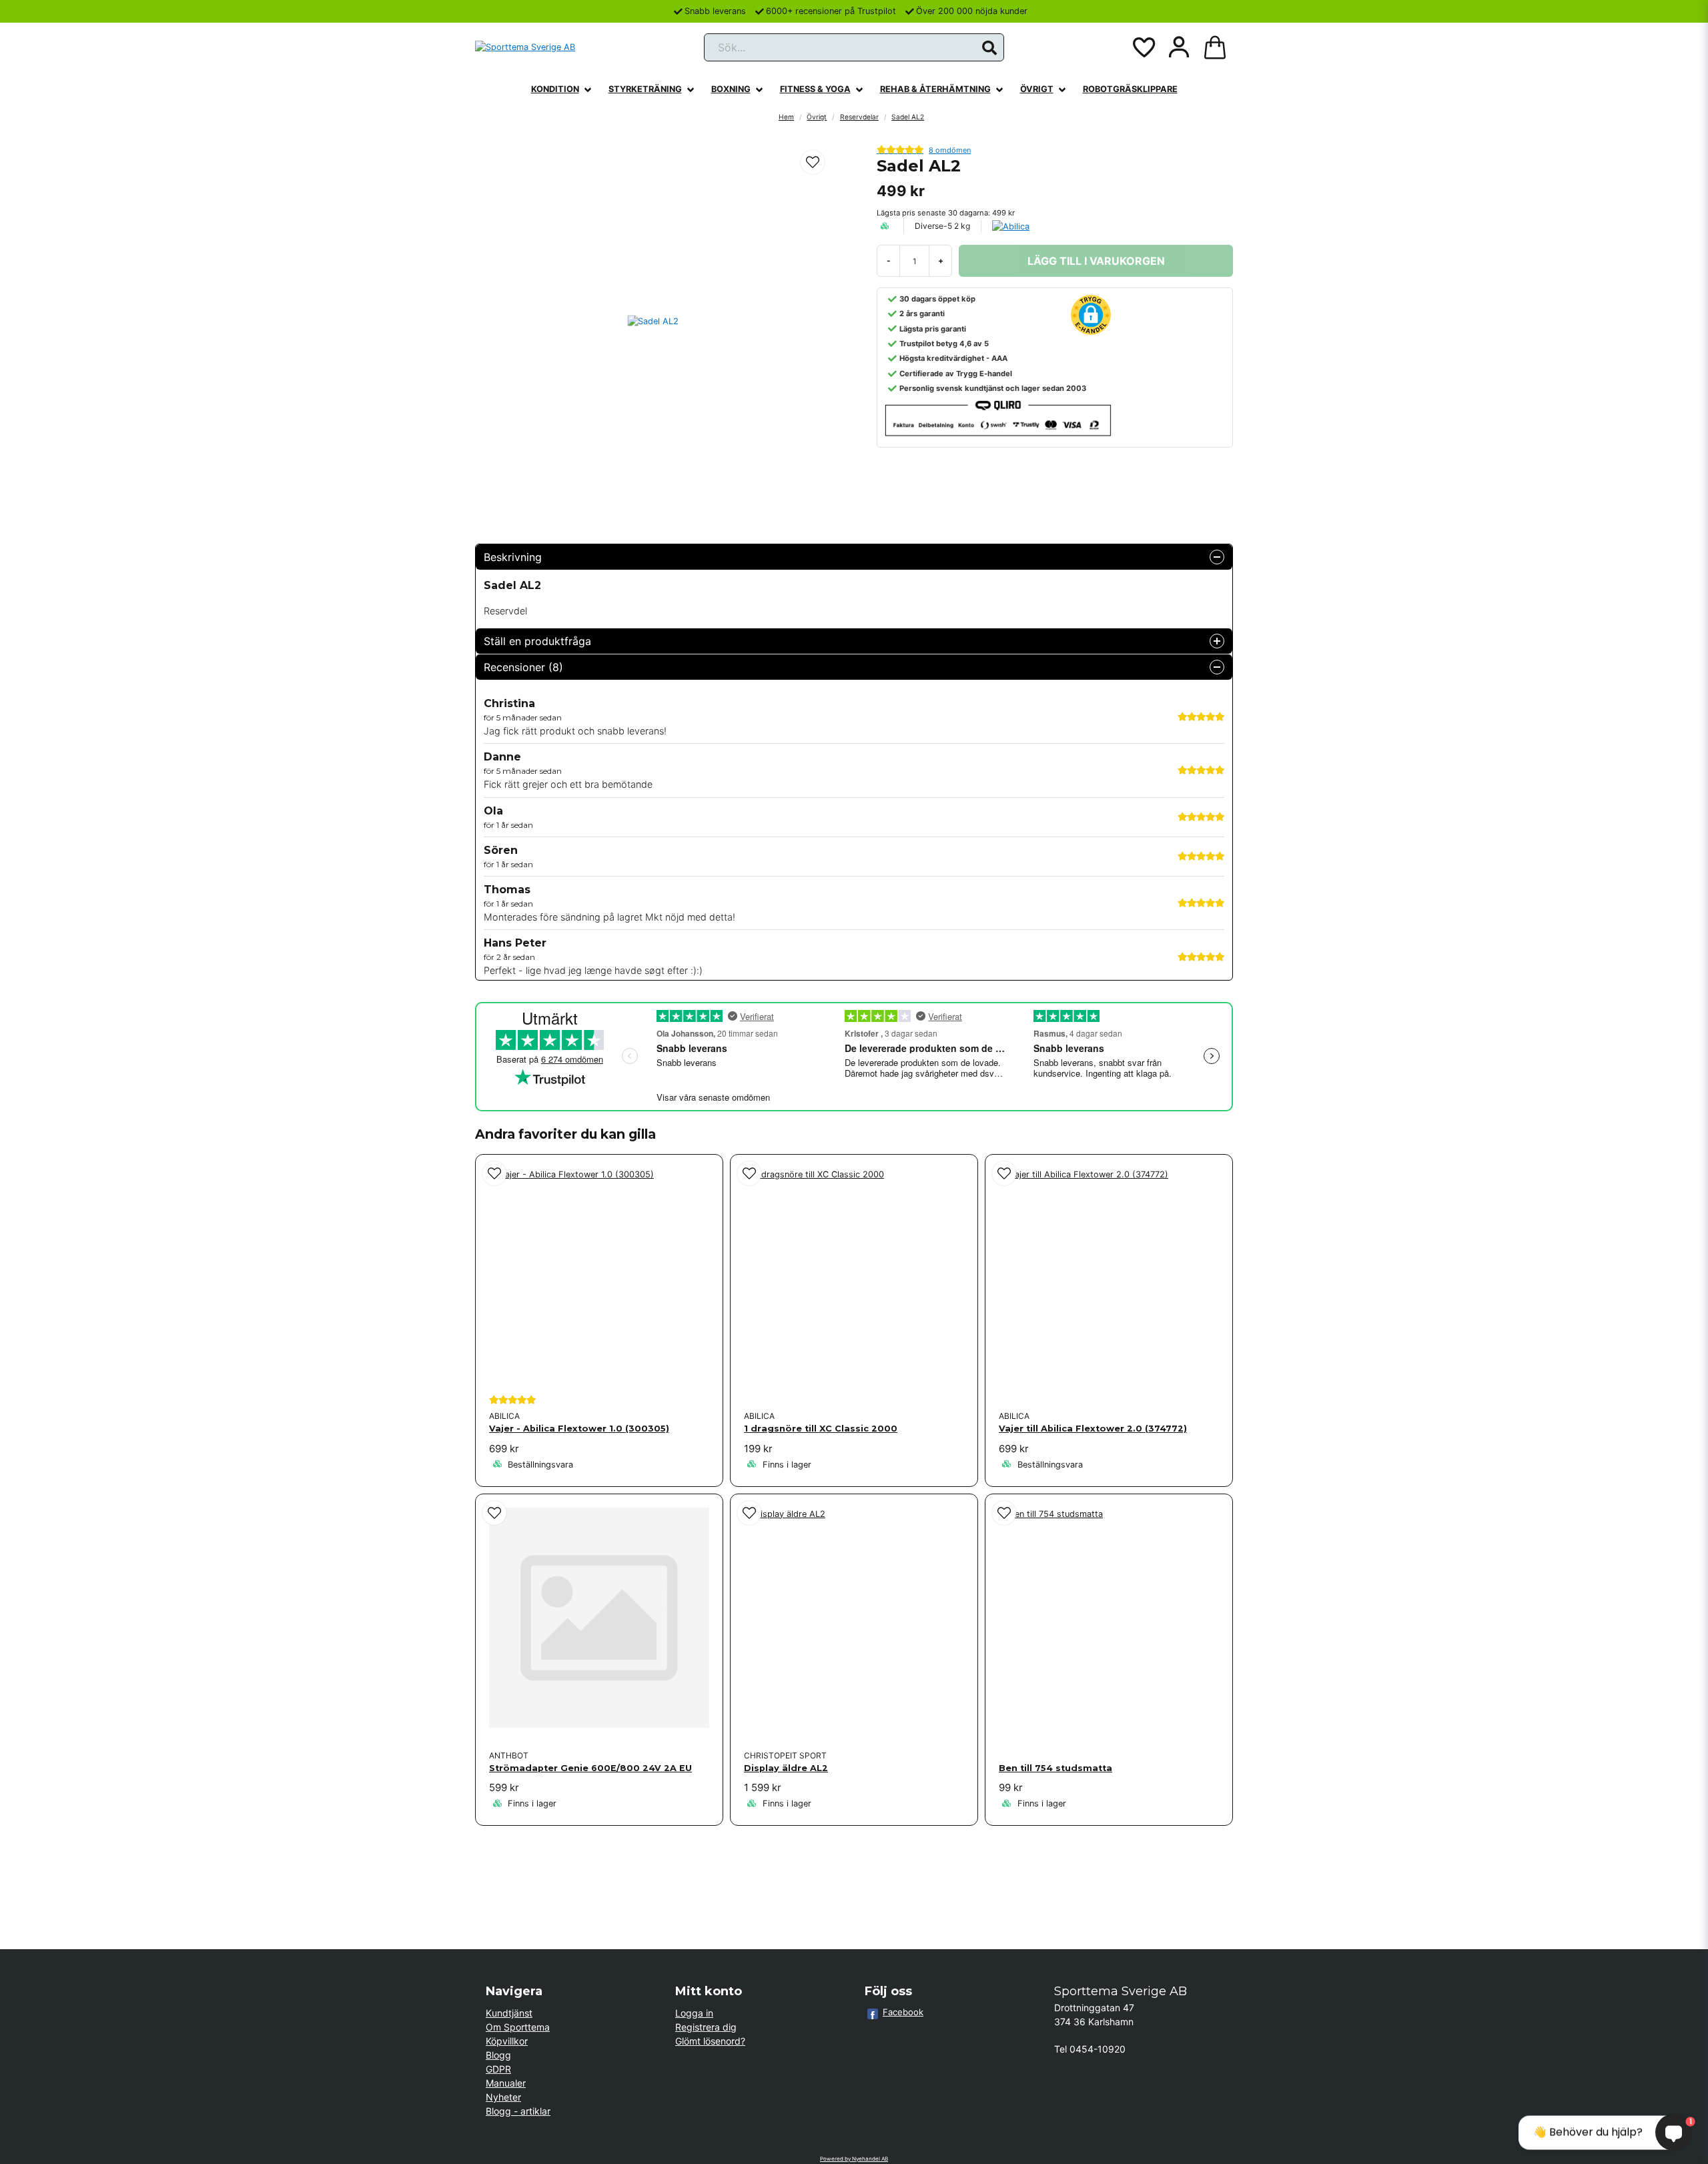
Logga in (694, 2013)
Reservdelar (859, 117)
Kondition (555, 89)
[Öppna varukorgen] (1215, 47)
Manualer (506, 2083)
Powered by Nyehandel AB (854, 2159)
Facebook (903, 2012)
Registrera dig (706, 2027)
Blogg (498, 2055)
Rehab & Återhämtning (935, 89)
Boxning (731, 89)
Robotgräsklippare (1130, 89)
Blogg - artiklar (518, 2111)
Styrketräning (645, 89)
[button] (989, 48)
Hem (786, 117)
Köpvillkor (507, 2041)
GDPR (498, 2069)
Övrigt (1037, 89)
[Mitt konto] (1179, 47)
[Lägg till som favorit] (1143, 47)
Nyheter (503, 2097)
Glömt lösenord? (710, 2041)
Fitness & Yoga (815, 89)
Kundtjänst (509, 2013)
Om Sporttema (518, 2027)
